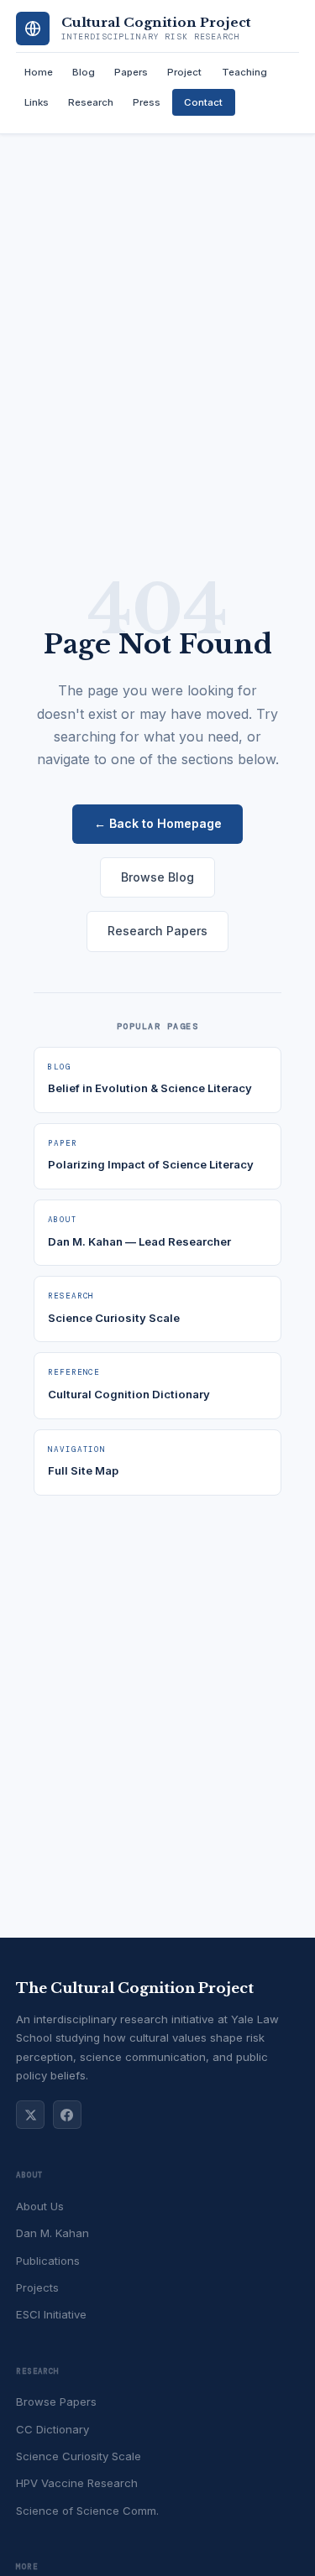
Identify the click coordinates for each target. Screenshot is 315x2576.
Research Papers (157, 931)
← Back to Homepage (158, 823)
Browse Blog (157, 877)
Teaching (244, 72)
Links (37, 102)
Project (184, 72)
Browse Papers (56, 2402)
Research (91, 102)
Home (39, 72)
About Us (40, 2206)
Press (147, 102)
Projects (37, 2287)
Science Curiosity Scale (79, 2456)
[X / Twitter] (30, 2115)
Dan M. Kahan (52, 2233)
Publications (48, 2261)
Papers (131, 72)
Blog (84, 72)
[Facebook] (67, 2115)
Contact (203, 102)
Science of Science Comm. (87, 2511)
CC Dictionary (52, 2429)
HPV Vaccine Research (77, 2483)
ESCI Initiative (51, 2314)
